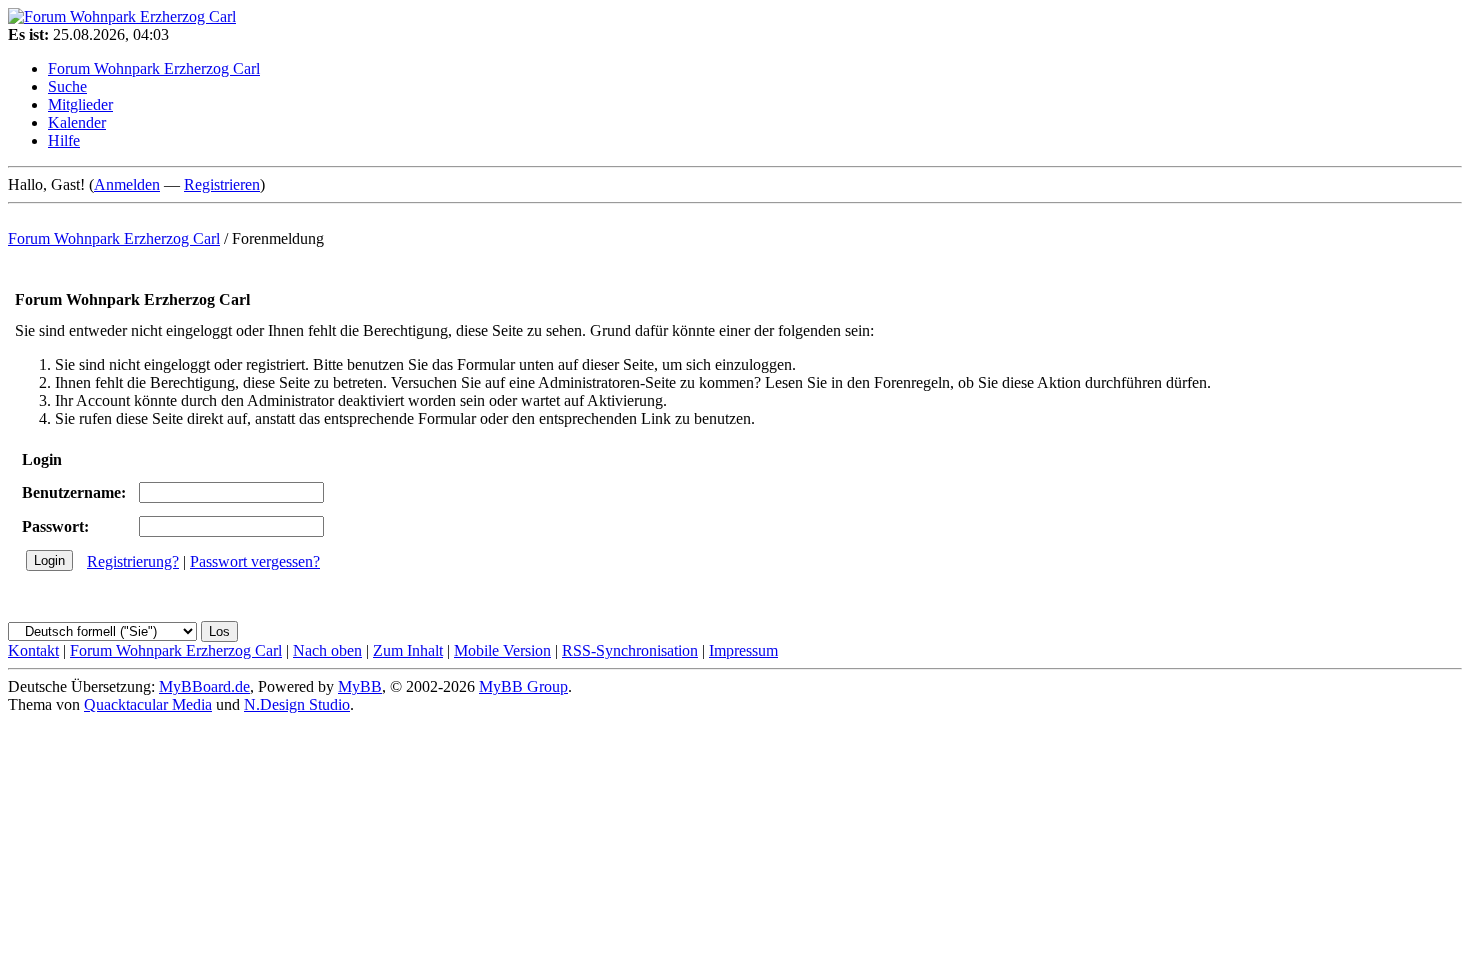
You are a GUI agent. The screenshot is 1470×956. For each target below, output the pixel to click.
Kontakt (33, 650)
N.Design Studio (297, 704)
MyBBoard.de (204, 686)
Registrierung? (133, 561)
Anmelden (127, 184)
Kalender (77, 122)
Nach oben (327, 650)
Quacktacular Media (148, 704)
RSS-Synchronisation (630, 650)
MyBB (360, 686)
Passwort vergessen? (255, 561)
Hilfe (64, 140)
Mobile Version (502, 650)
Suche (67, 86)
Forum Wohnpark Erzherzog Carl (154, 68)
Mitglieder (80, 104)
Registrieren (222, 184)
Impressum (743, 650)
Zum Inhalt (408, 650)
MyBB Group (523, 686)
